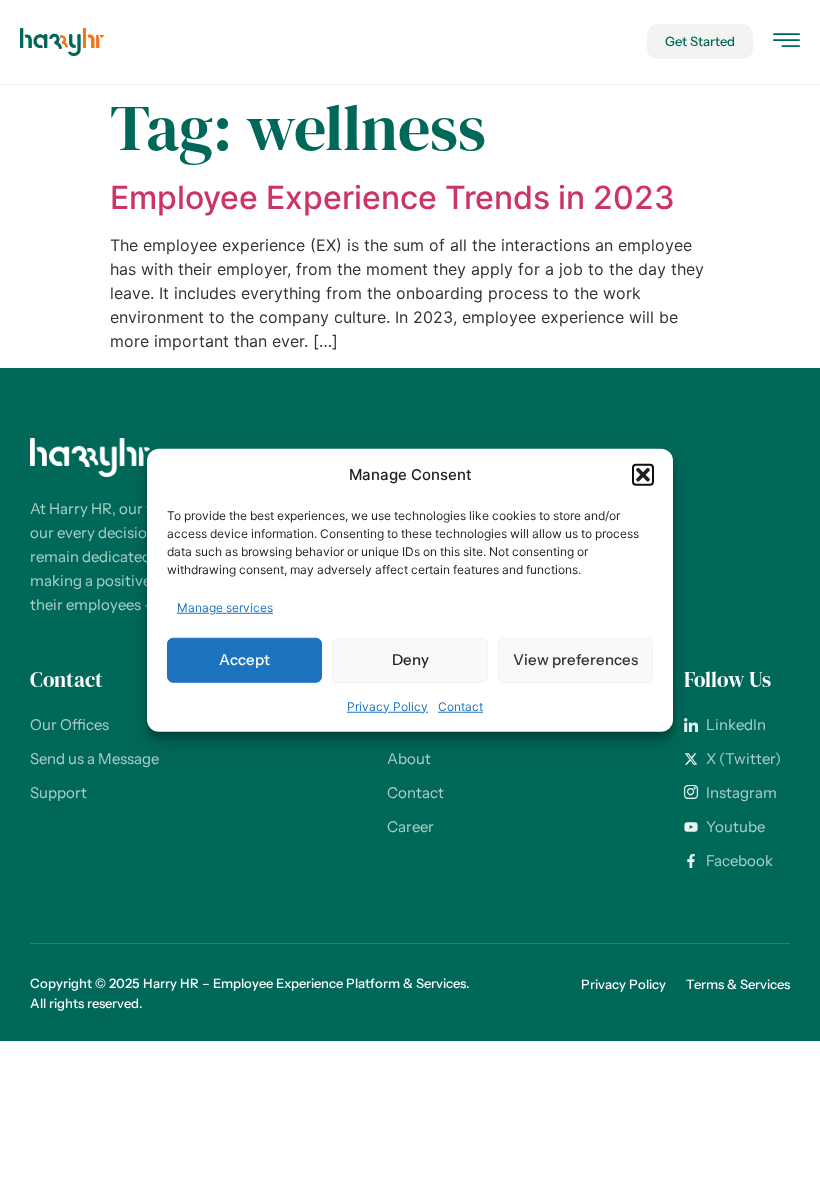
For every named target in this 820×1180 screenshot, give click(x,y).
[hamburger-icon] (786, 43)
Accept (244, 659)
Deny (410, 659)
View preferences (575, 659)
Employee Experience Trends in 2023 (392, 197)
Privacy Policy (387, 705)
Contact (460, 705)
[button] (643, 475)
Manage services (225, 606)
